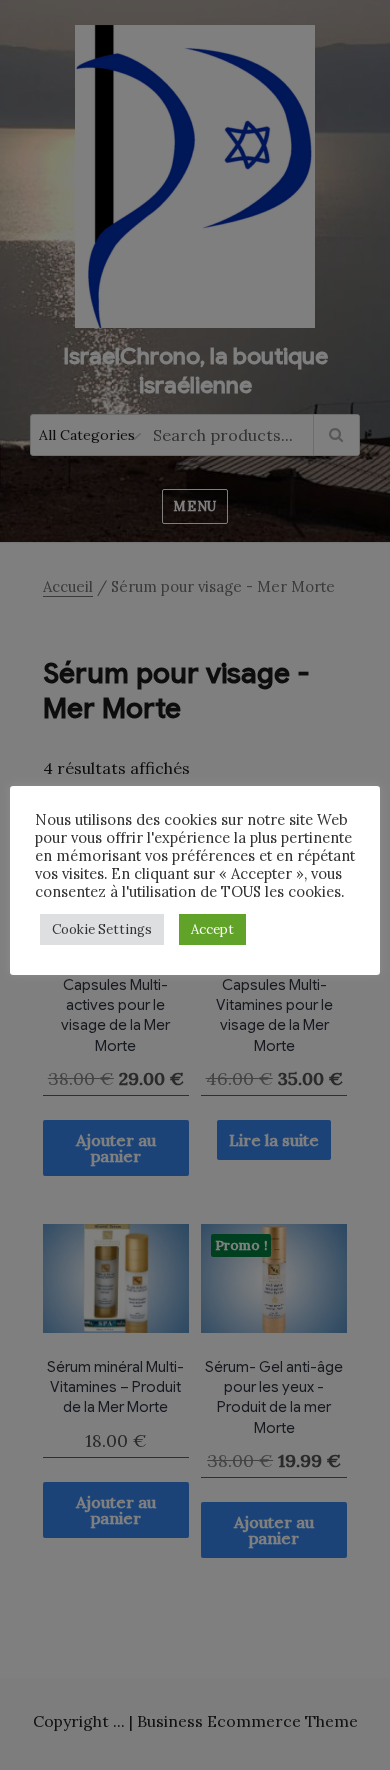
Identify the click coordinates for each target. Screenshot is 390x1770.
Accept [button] (212, 929)
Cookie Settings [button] (102, 929)
